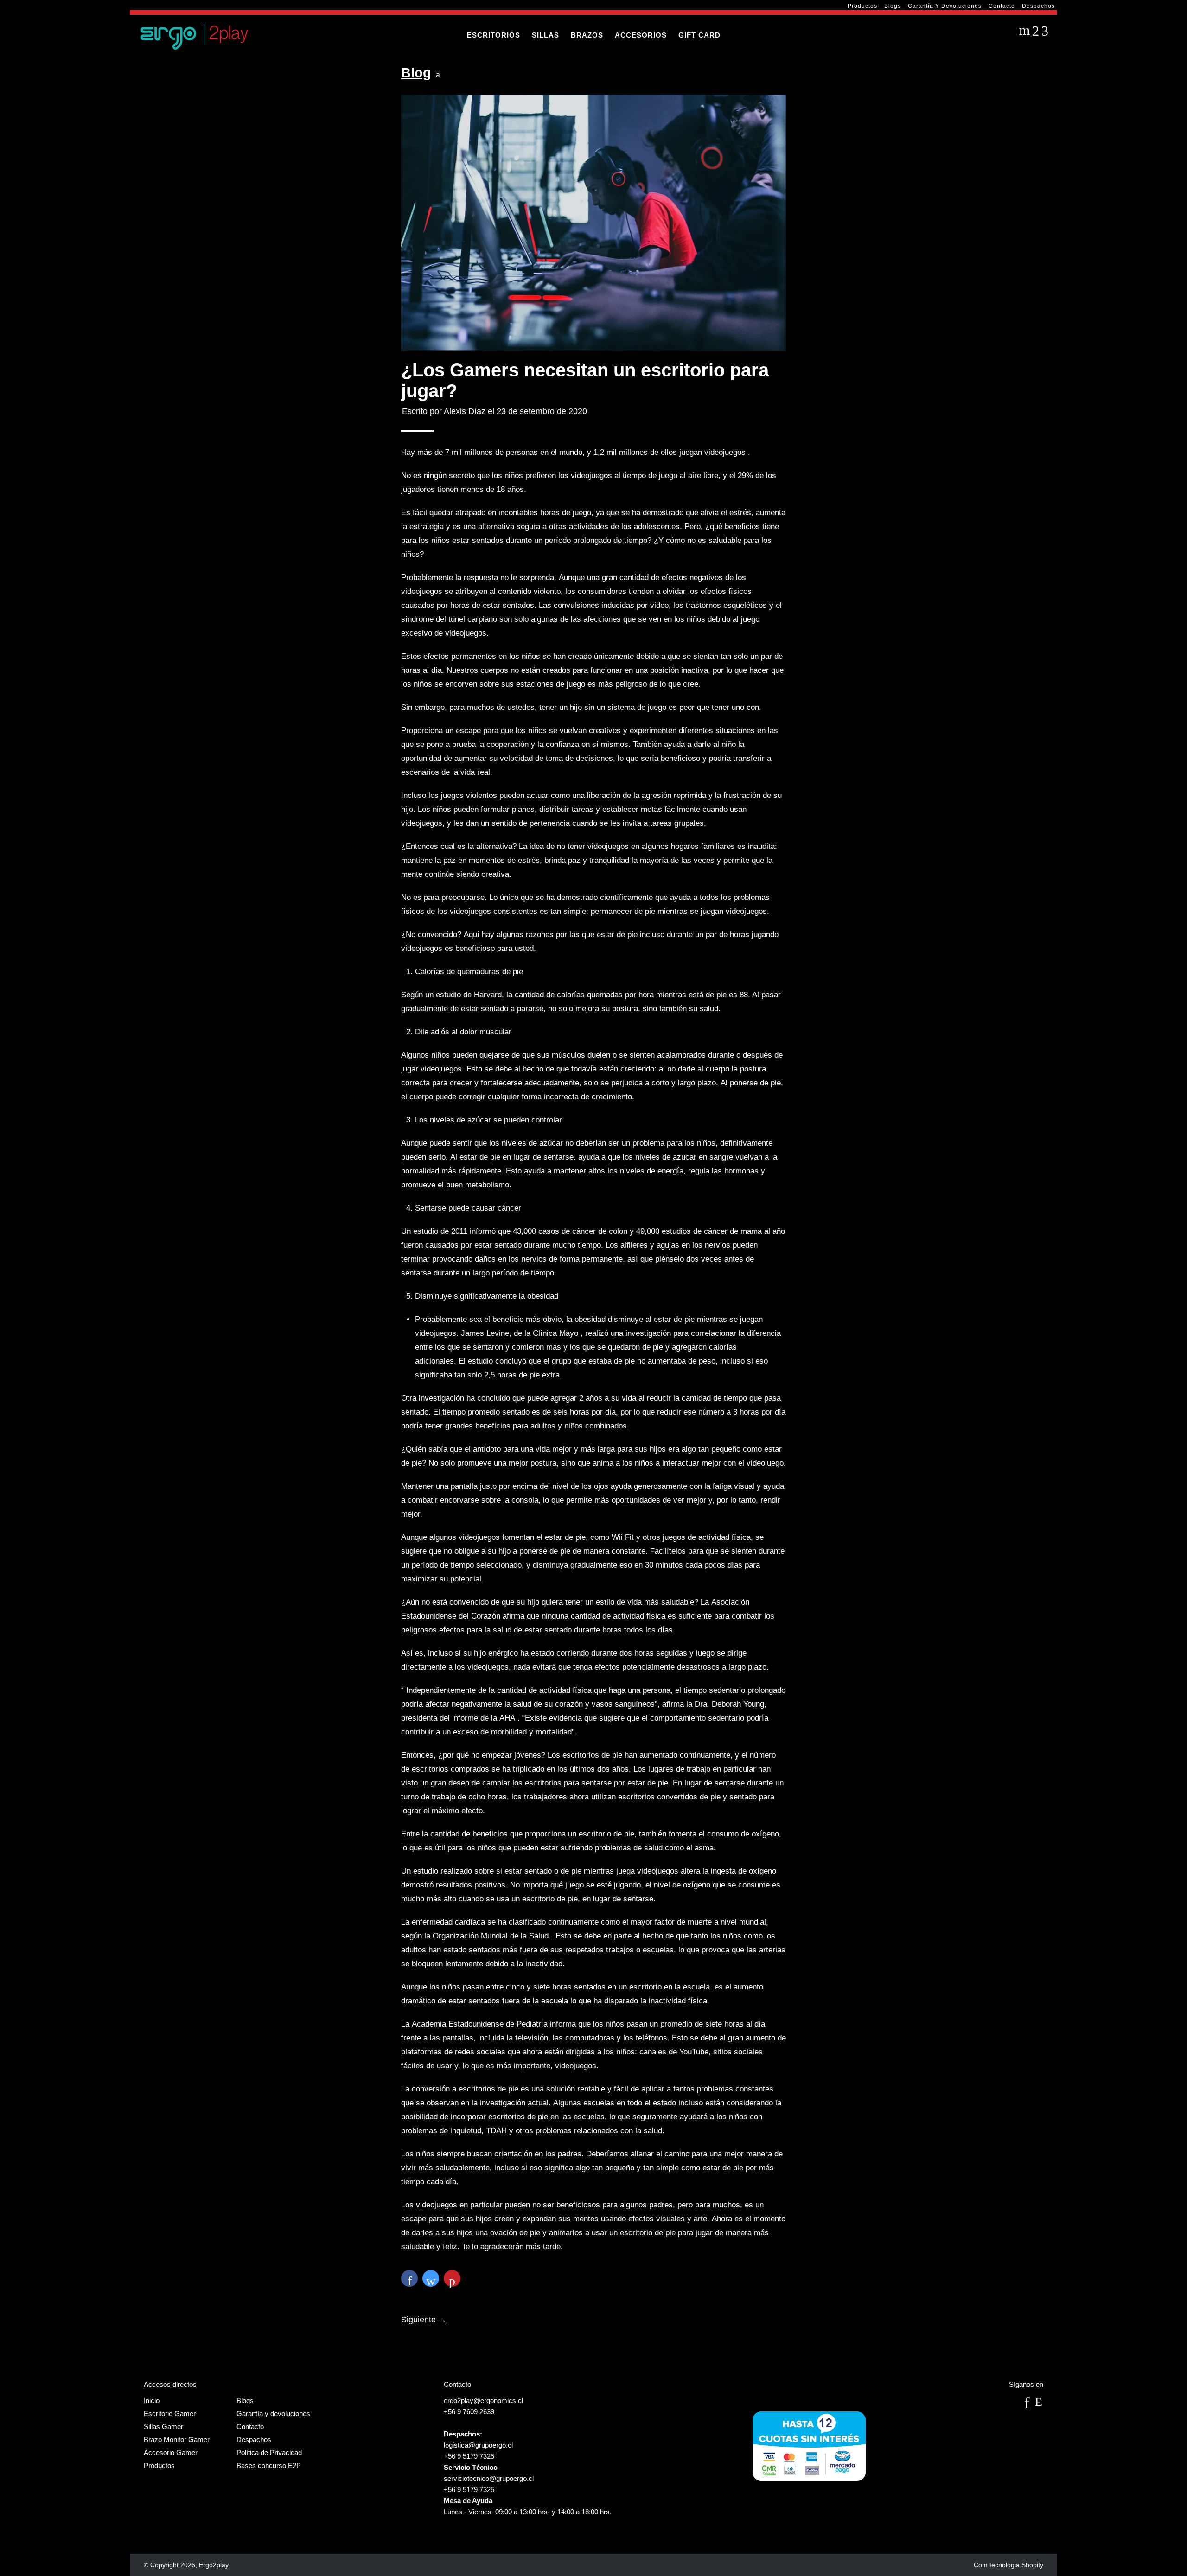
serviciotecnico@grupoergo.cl (489, 2478)
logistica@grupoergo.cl (478, 2445)
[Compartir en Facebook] (409, 2278)
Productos (862, 6)
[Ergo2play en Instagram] (1038, 2406)
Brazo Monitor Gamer (177, 2439)
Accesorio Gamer (171, 2452)
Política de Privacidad (269, 2452)
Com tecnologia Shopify (1008, 2565)
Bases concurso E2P (269, 2465)
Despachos (1038, 6)
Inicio (152, 2401)
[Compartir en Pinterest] (452, 2278)
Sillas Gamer (163, 2426)
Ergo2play (214, 2565)
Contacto (1002, 6)
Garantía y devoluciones (945, 6)
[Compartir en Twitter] (431, 2278)
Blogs (893, 6)
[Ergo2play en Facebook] (1027, 2406)
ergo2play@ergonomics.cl (483, 2401)
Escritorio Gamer (170, 2413)
